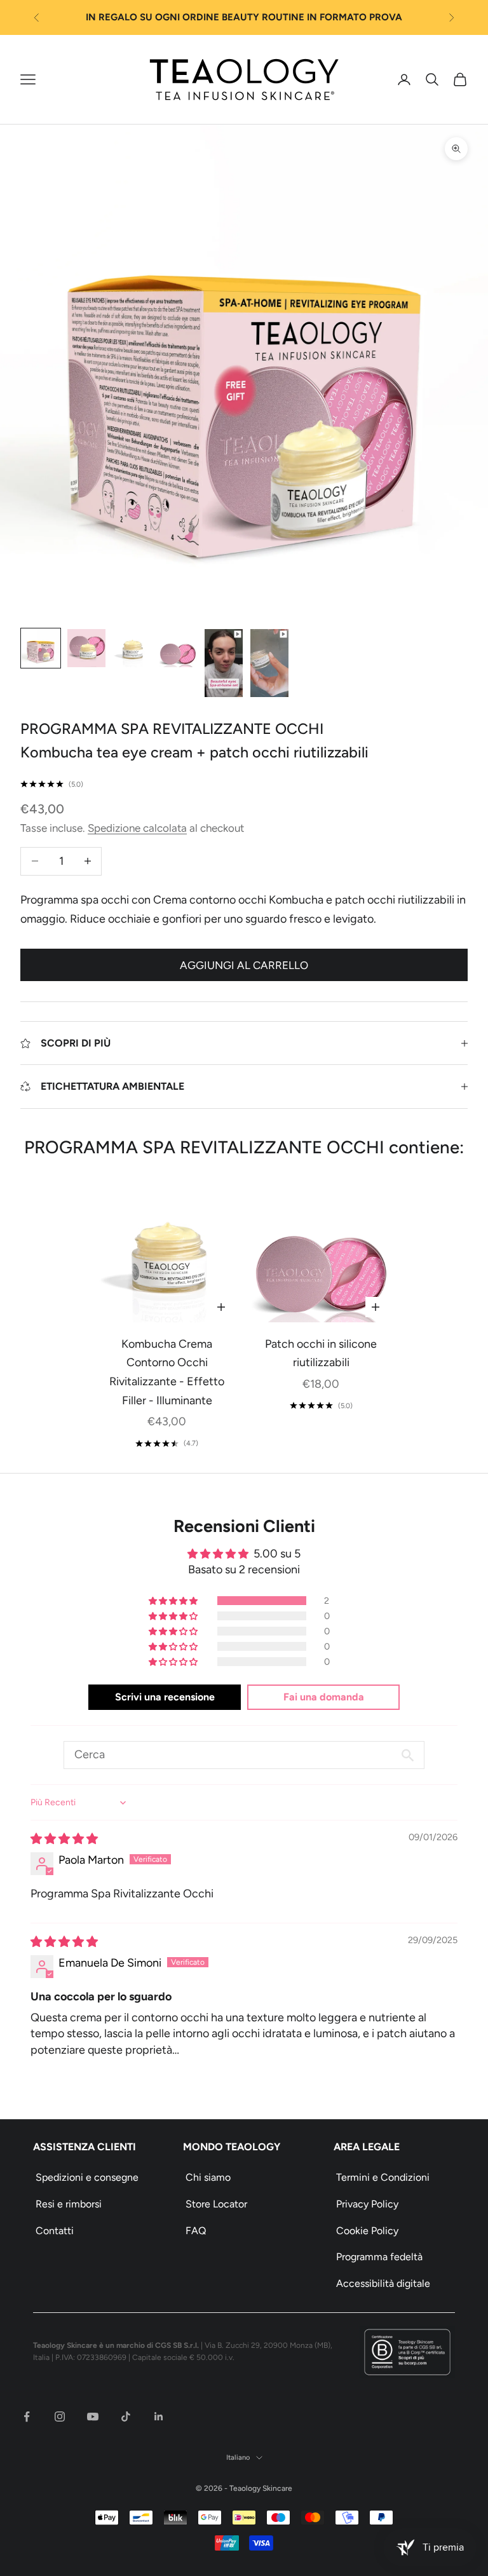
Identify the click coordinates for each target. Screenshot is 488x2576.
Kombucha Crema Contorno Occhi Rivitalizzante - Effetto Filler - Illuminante (167, 1372)
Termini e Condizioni (383, 2177)
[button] (174, 1601)
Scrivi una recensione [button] (165, 1697)
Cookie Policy (367, 2231)
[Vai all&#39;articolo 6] (269, 663)
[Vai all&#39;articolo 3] (132, 648)
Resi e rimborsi (69, 2204)
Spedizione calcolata (137, 828)
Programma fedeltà (379, 2257)
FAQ (196, 2231)
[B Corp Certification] (407, 2352)
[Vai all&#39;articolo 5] (224, 663)
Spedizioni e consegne (87, 2177)
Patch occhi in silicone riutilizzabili (321, 1353)
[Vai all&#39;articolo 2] (86, 648)
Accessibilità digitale (383, 2283)
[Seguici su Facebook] (27, 2417)
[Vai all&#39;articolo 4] (178, 648)
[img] (64, 1839)
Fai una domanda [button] (324, 1697)
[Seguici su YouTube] (93, 2417)
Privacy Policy (367, 2204)
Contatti (55, 2231)
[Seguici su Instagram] (60, 2417)
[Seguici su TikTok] (126, 2417)
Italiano (238, 2457)
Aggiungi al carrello (244, 965)
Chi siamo (208, 2177)
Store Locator (216, 2204)
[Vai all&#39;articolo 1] (41, 648)
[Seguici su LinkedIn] (159, 2417)
